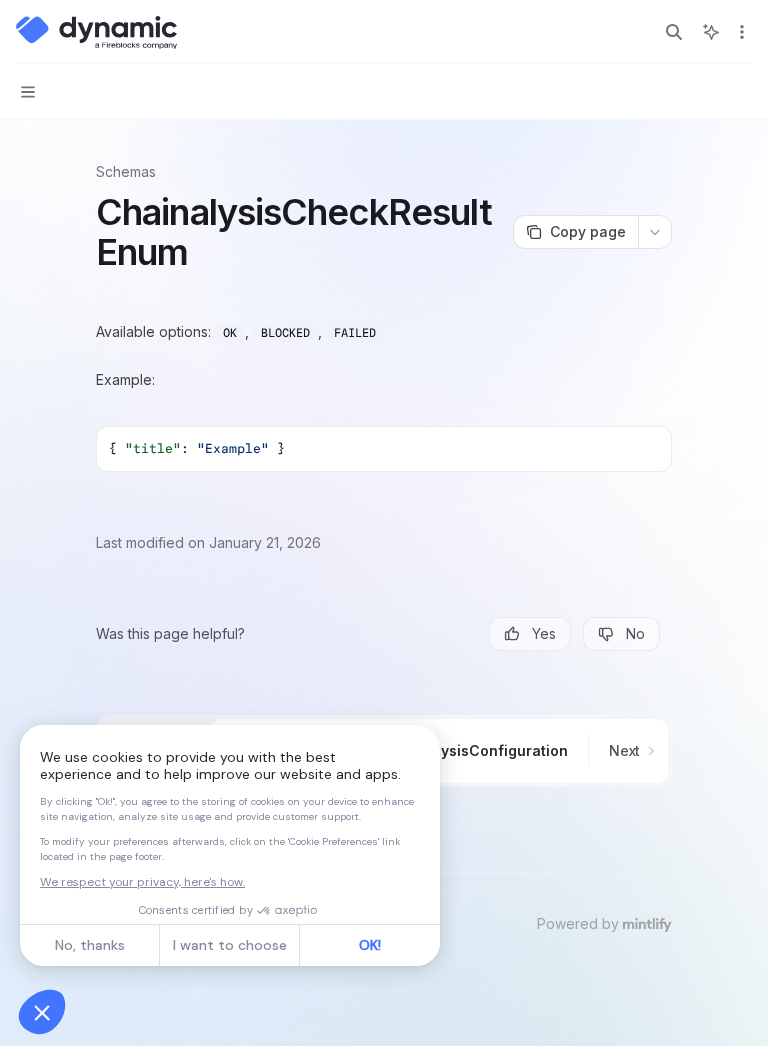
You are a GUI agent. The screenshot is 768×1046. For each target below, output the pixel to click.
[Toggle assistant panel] (711, 32)
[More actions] (742, 32)
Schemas (126, 171)
